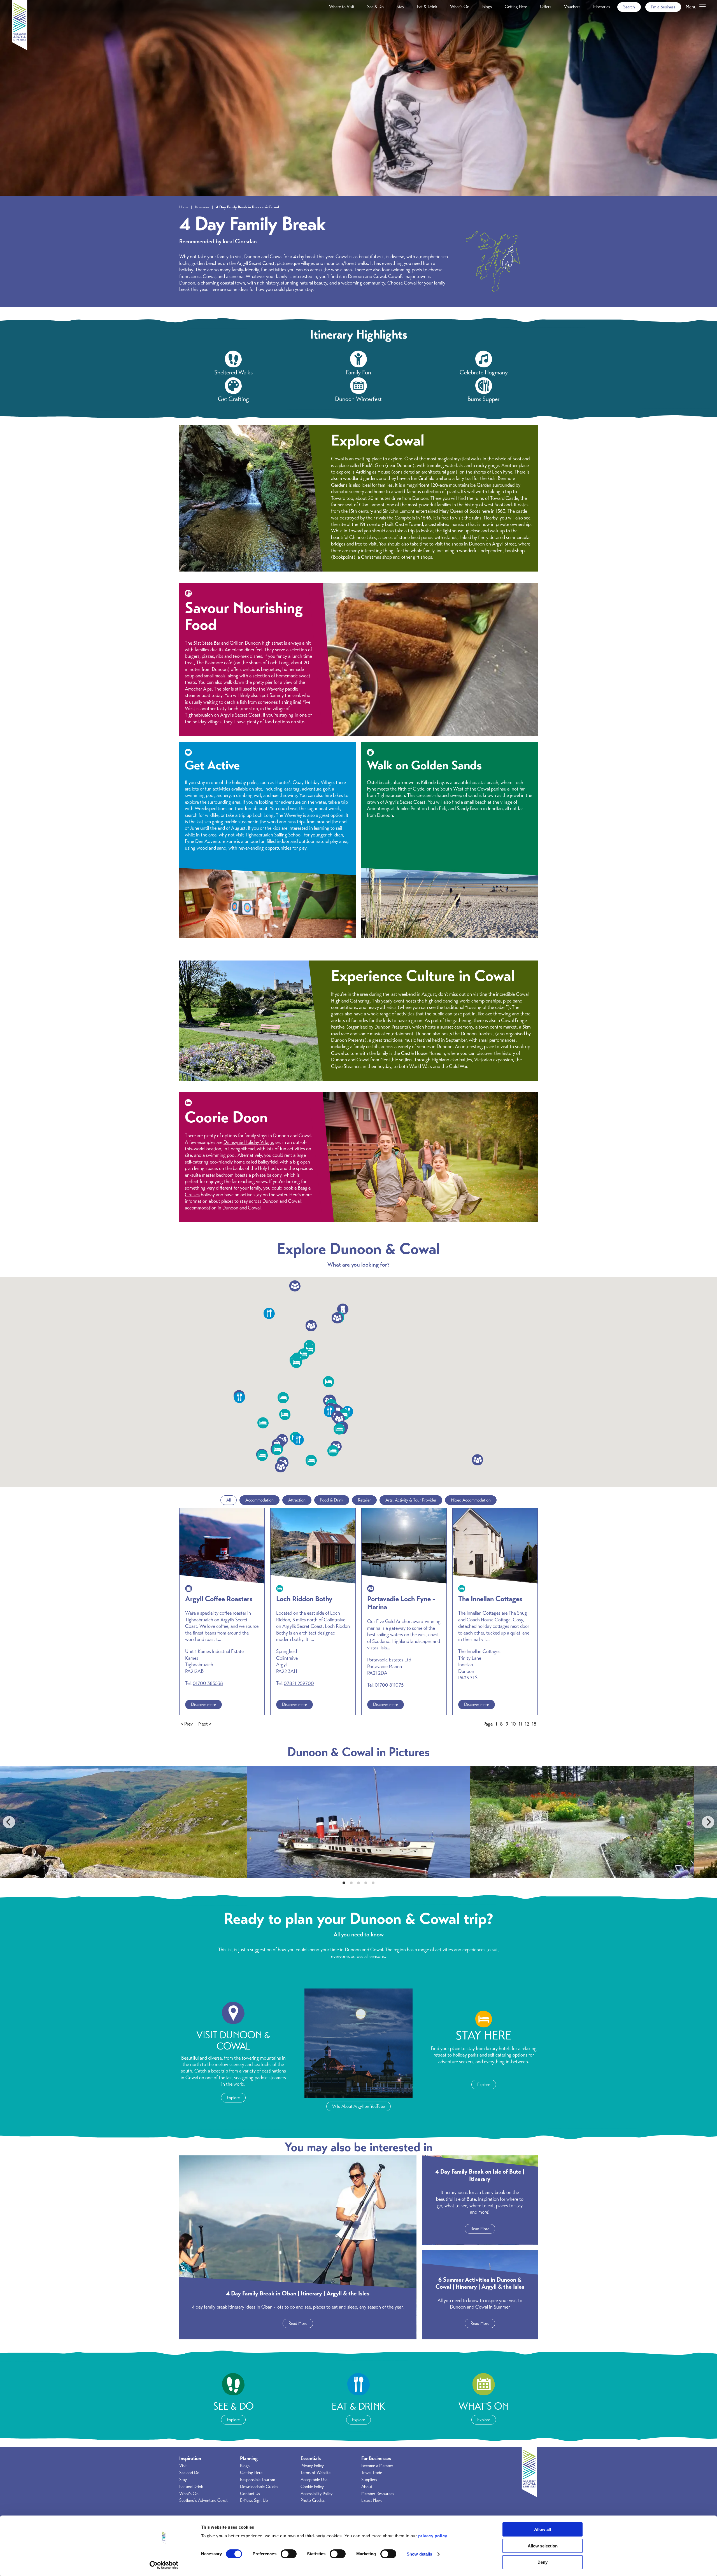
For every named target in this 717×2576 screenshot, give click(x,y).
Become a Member (377, 2466)
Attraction (297, 1500)
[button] (311, 1460)
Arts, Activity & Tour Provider (411, 1500)
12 (527, 1724)
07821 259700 (299, 1683)
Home (184, 207)
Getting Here (516, 7)
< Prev (187, 1724)
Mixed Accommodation (471, 1500)
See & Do (375, 7)
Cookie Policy (312, 2487)
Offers (546, 7)
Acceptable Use (314, 2480)
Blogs (487, 7)
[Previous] (9, 1822)
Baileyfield (268, 1162)
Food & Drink (332, 1500)
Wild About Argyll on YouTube (358, 2106)
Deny (543, 2562)
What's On (460, 7)
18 (534, 1724)
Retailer (364, 1500)
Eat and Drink (191, 2487)
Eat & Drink (427, 7)
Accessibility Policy (316, 2494)
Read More (298, 2323)
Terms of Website (316, 2473)
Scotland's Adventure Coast (203, 2500)
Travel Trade (372, 2473)
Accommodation (259, 1500)
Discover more (203, 1705)
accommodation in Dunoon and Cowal (223, 1208)
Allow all (543, 2529)
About (367, 2487)
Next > (205, 1724)
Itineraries (602, 7)
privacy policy (433, 2536)
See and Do (189, 2473)
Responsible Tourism (258, 2480)
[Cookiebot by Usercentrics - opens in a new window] (164, 2565)
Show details (419, 2554)
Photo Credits (313, 2500)
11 (520, 1724)
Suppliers (369, 2480)
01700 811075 (389, 1685)
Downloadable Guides (259, 2487)
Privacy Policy (312, 2466)
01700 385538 (208, 1683)
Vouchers (572, 7)
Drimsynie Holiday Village (248, 1142)
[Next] (708, 1822)
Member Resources (378, 2494)
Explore (233, 2098)
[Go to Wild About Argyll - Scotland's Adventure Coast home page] (20, 49)
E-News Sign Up (254, 2500)
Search (629, 7)
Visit (183, 2466)
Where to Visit (342, 7)
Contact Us (250, 2494)
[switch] (289, 2554)
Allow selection (543, 2546)
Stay (400, 7)
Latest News (372, 2500)
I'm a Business (663, 7)
